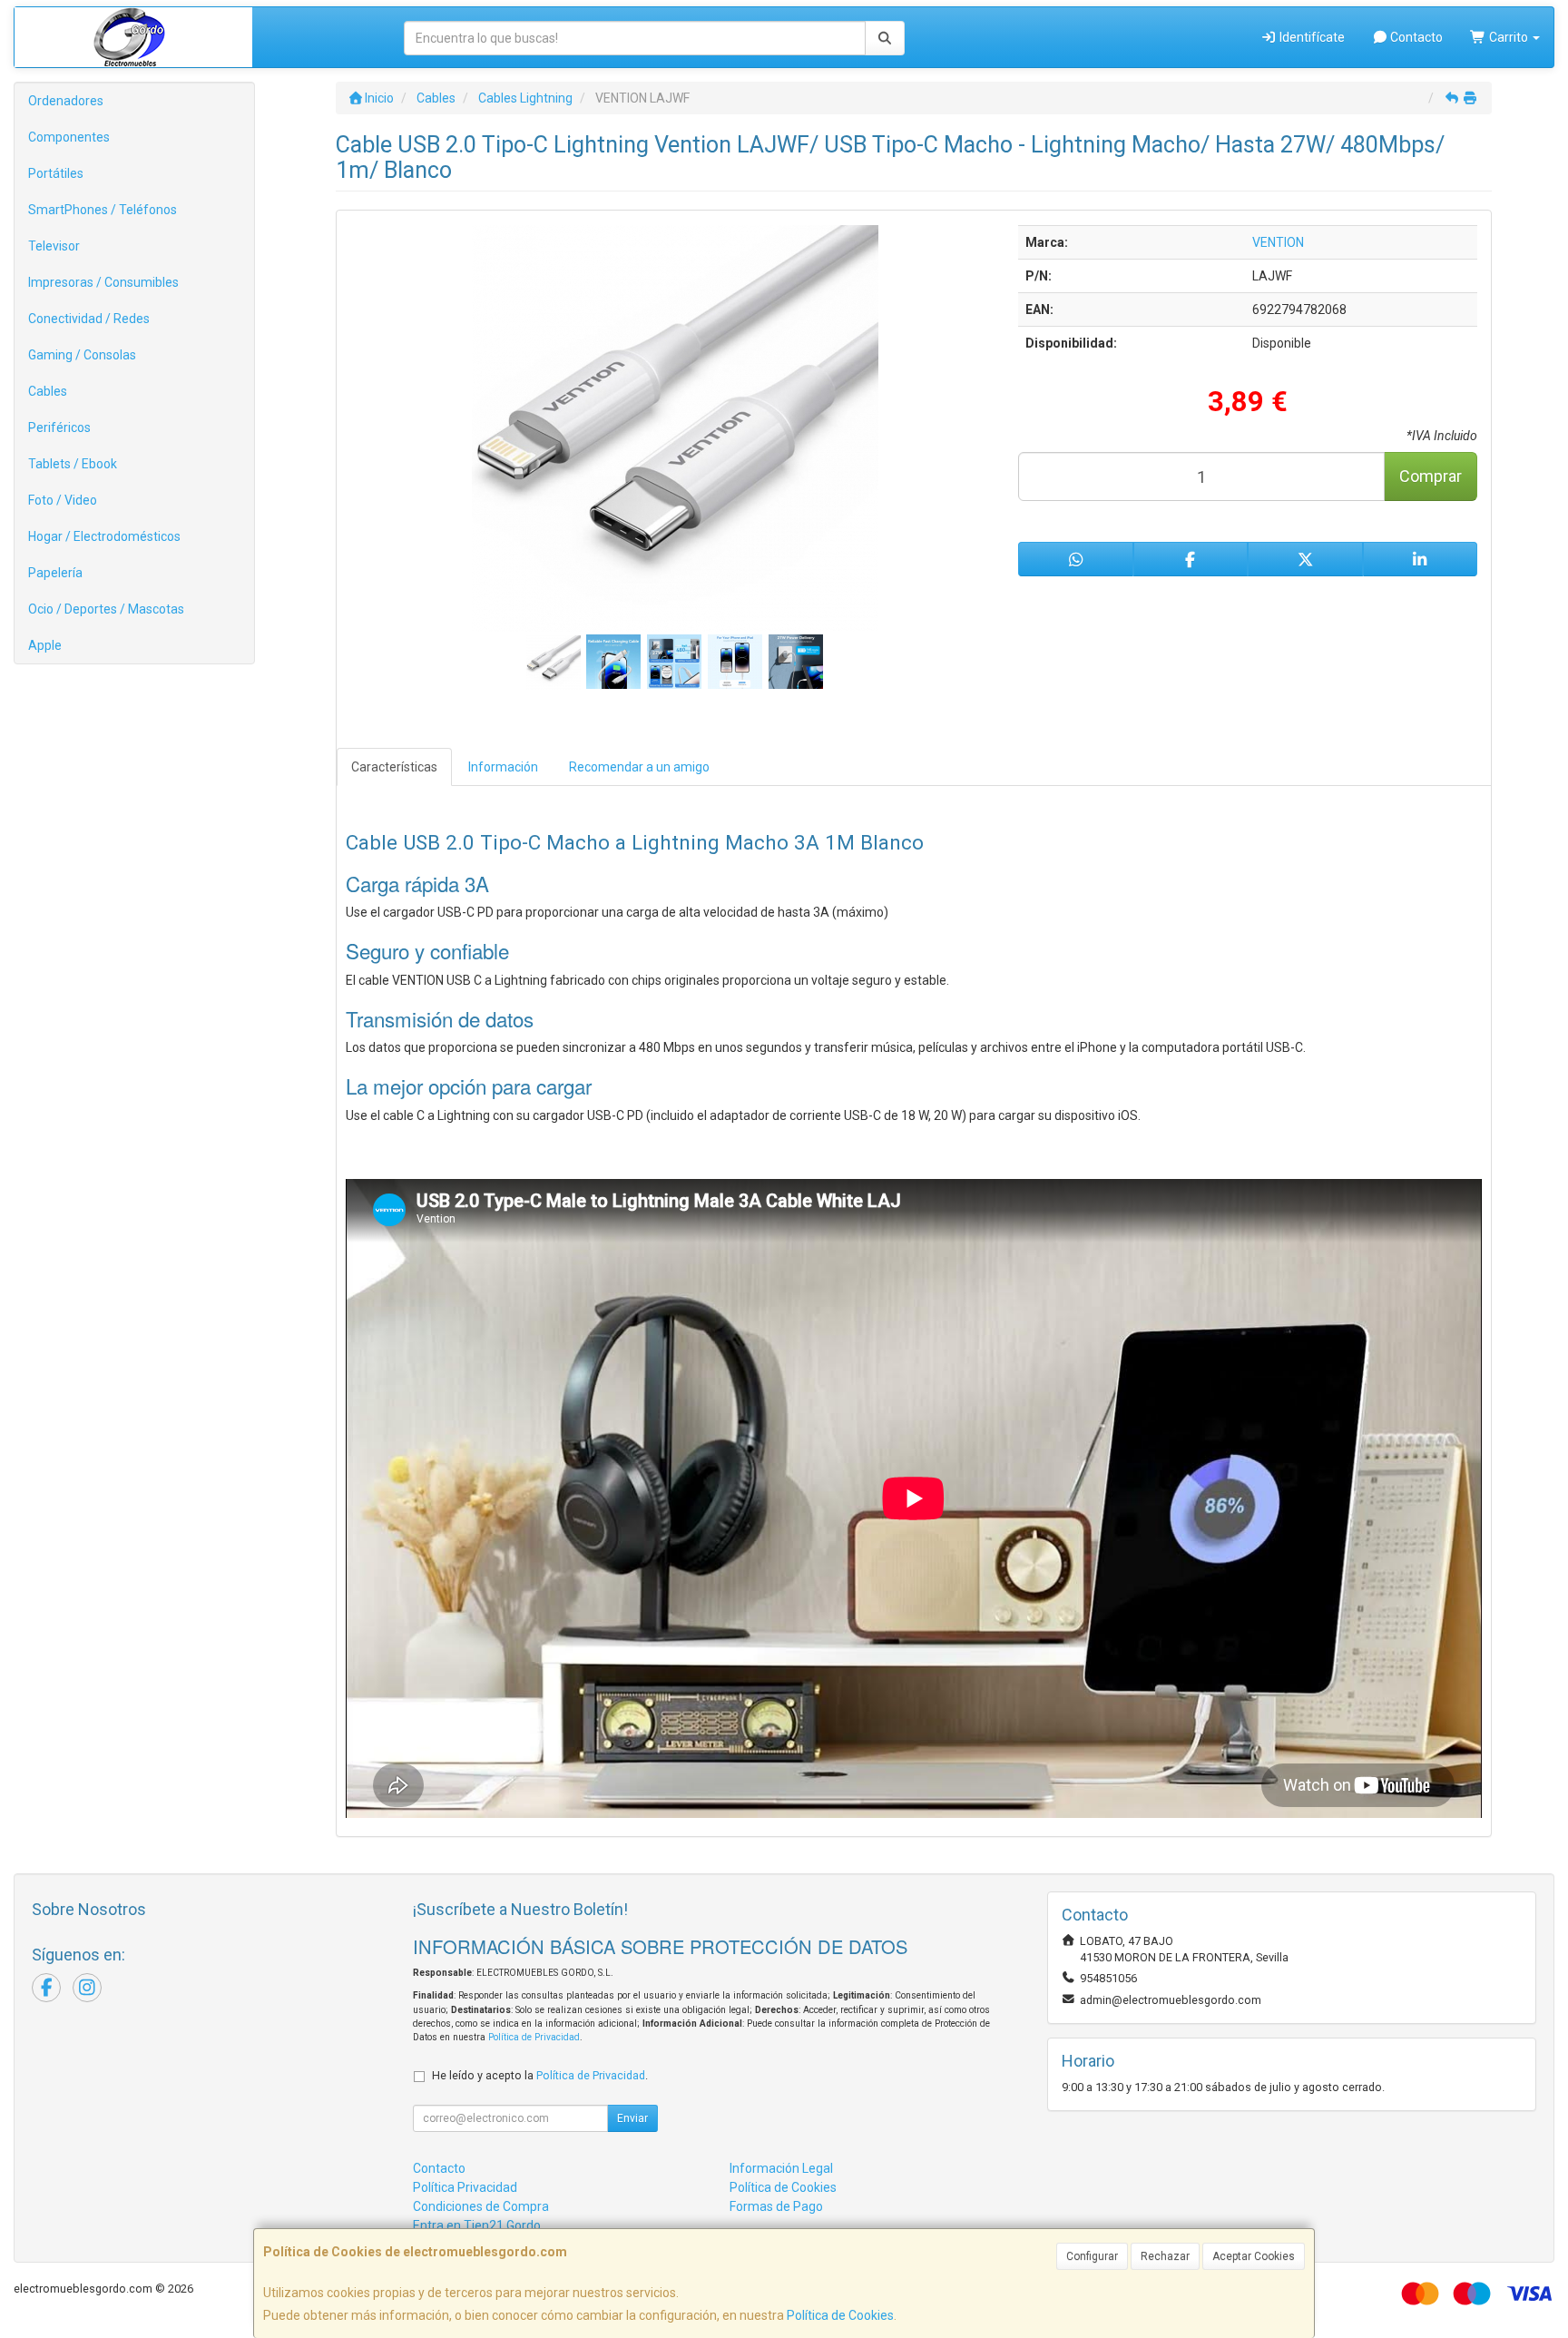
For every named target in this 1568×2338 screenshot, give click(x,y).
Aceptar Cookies (1254, 2256)
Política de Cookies (840, 2315)
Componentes (69, 137)
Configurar (1092, 2256)
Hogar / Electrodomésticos (104, 536)
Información (503, 767)
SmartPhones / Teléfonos (103, 210)
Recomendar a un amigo (639, 767)
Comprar (1431, 476)
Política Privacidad (465, 2187)
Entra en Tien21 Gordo (477, 2225)
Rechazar (1165, 2256)
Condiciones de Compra (481, 2206)
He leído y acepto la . (540, 2075)
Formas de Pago (776, 2206)
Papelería (55, 573)
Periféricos (59, 427)
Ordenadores (66, 101)
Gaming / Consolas (82, 355)
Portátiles (56, 173)
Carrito (1509, 37)
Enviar (632, 2118)
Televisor (54, 246)
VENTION (1278, 242)
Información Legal (781, 2168)
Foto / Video (63, 500)
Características (394, 767)
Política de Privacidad (534, 2037)
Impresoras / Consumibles (103, 282)
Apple (45, 645)
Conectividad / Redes (89, 319)
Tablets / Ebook (73, 464)
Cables (48, 391)
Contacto (1415, 37)
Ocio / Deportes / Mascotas (106, 609)
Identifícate (1311, 37)
